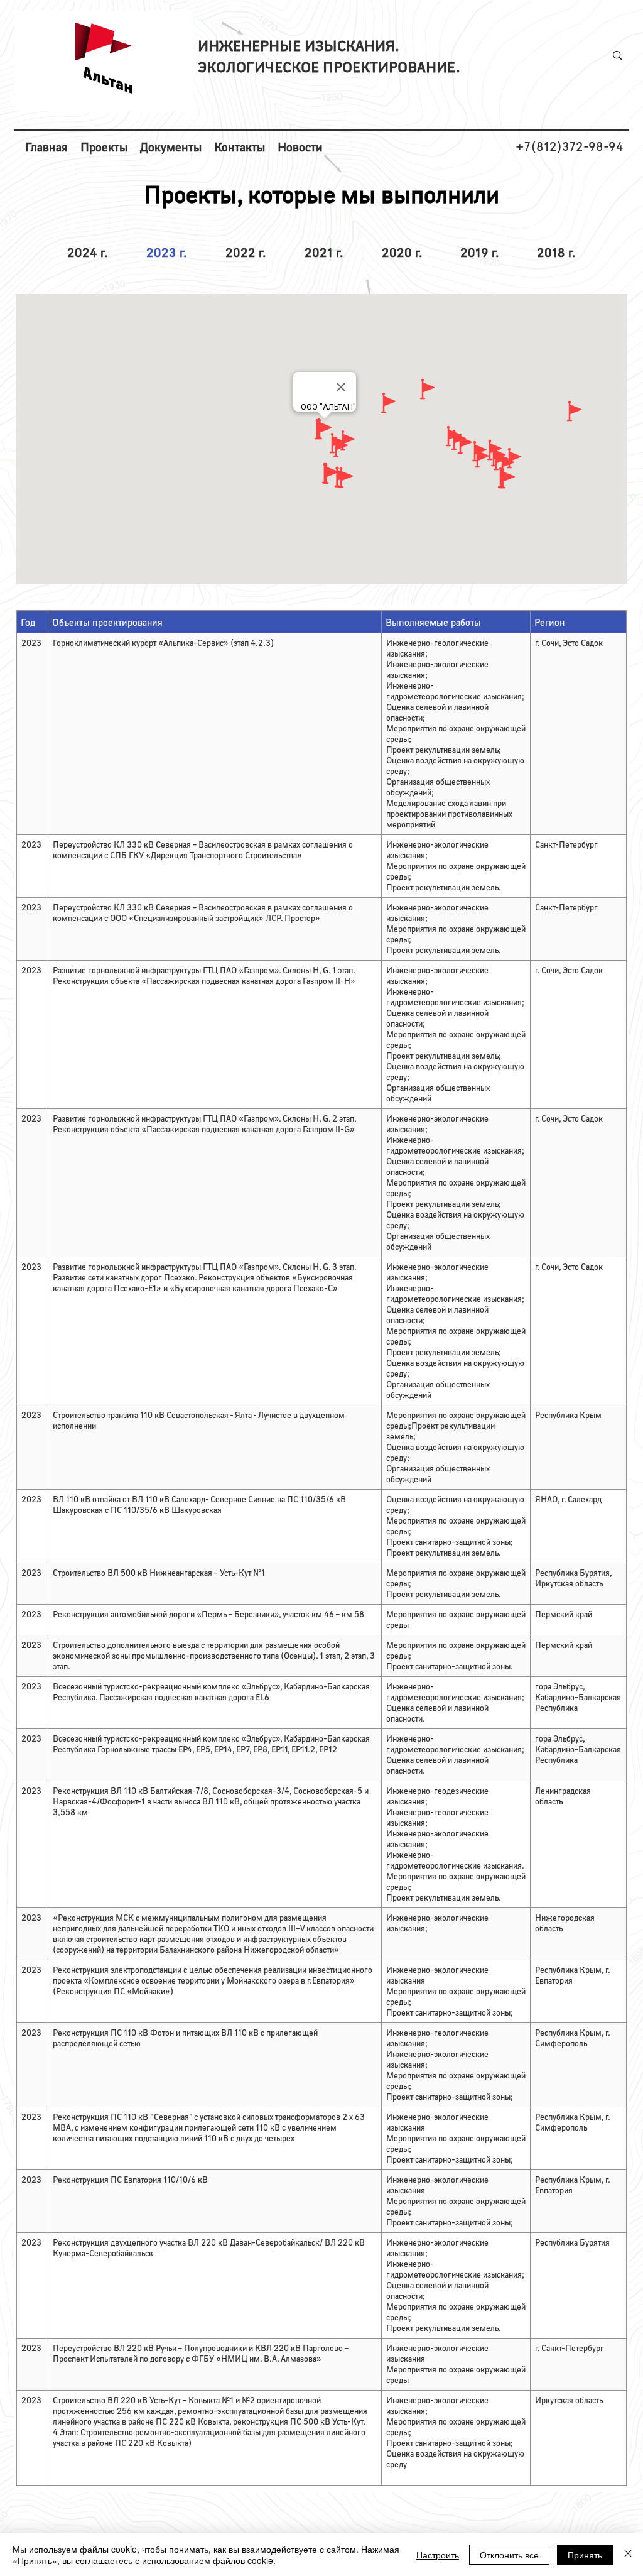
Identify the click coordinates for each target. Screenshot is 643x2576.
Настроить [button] (438, 2555)
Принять (585, 2555)
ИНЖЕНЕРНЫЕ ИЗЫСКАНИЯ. (299, 45)
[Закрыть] (628, 2555)
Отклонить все (509, 2555)
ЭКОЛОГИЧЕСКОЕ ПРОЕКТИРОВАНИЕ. (329, 66)
